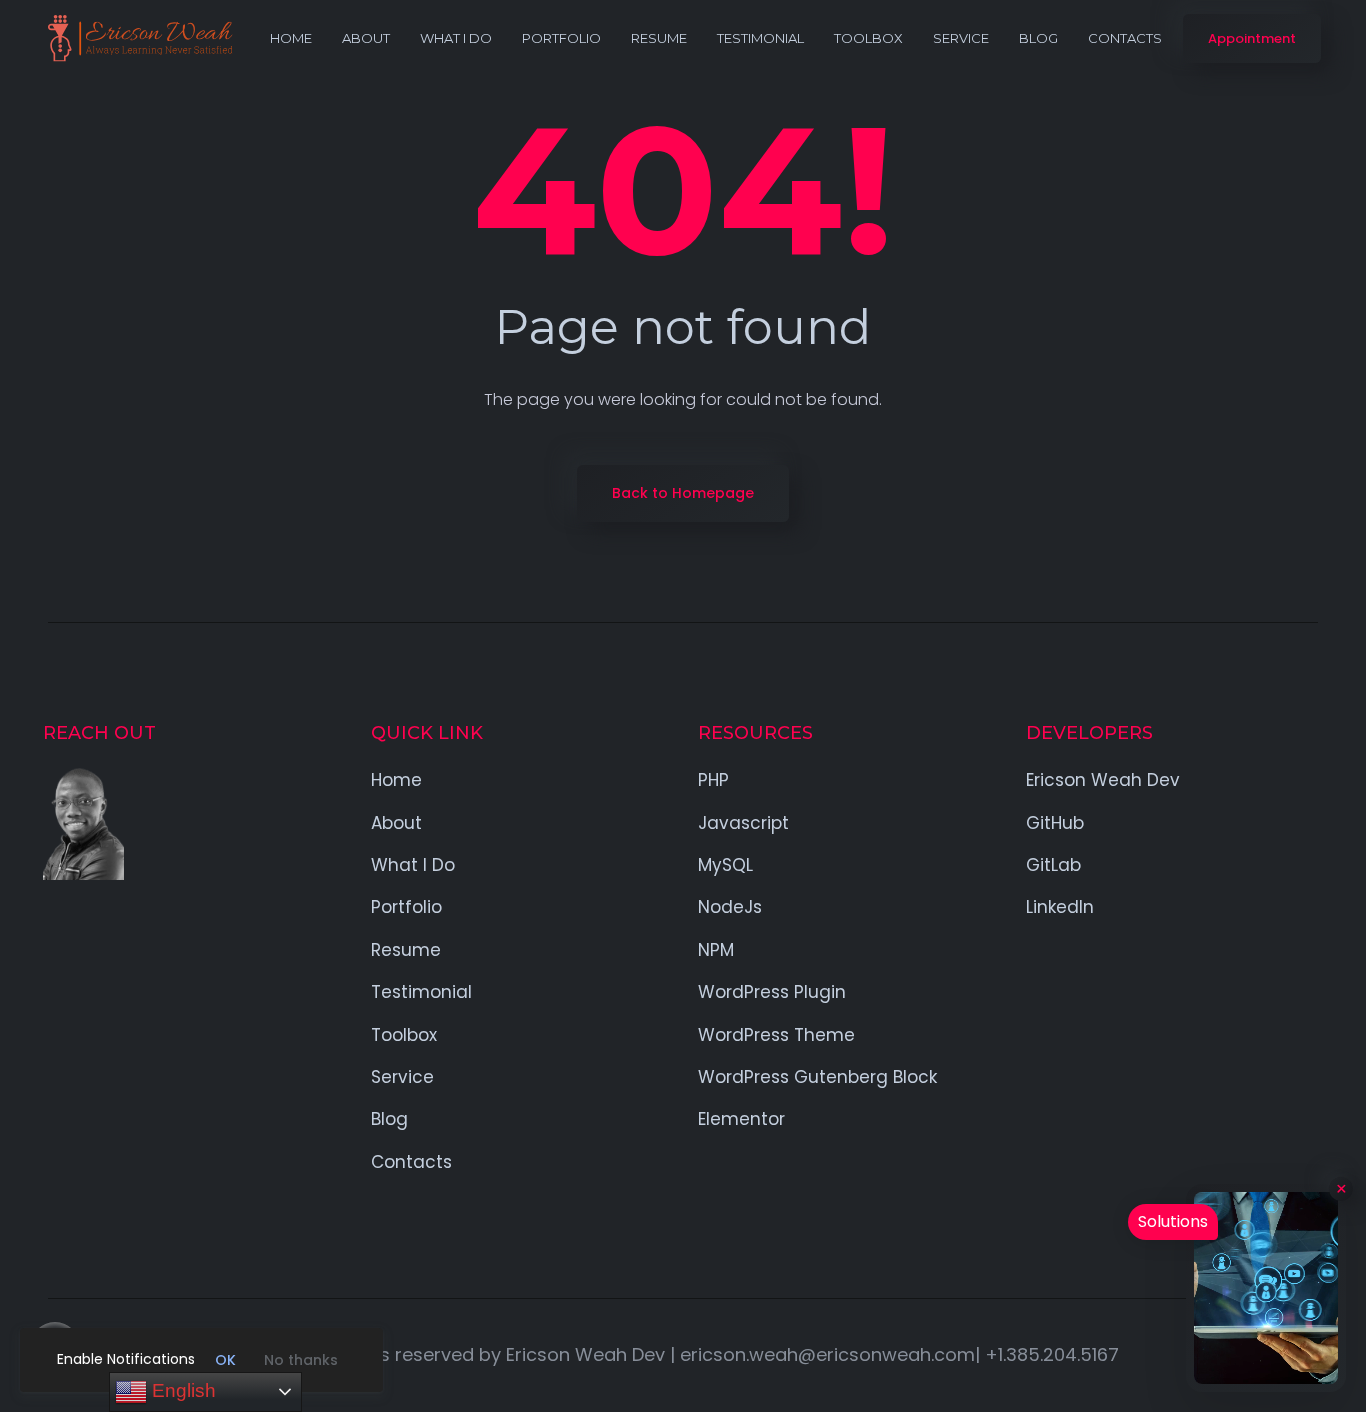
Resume (659, 38)
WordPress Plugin (772, 992)
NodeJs (730, 907)
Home (291, 38)
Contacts (1125, 38)
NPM (716, 950)
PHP (713, 780)
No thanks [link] (301, 1360)
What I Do (456, 38)
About (366, 38)
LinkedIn (1060, 907)
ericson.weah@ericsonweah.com (827, 1354)
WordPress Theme (776, 1035)
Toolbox (868, 38)
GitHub (1055, 823)
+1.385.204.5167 (1052, 1354)
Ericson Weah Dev (1103, 780)
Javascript (743, 823)
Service (961, 38)
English (181, 1390)
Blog (1038, 38)
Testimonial (760, 38)
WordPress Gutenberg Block (817, 1077)
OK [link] (225, 1360)
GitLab (1053, 865)
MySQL (725, 865)
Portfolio (561, 38)
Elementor (741, 1119)
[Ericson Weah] (139, 38)
